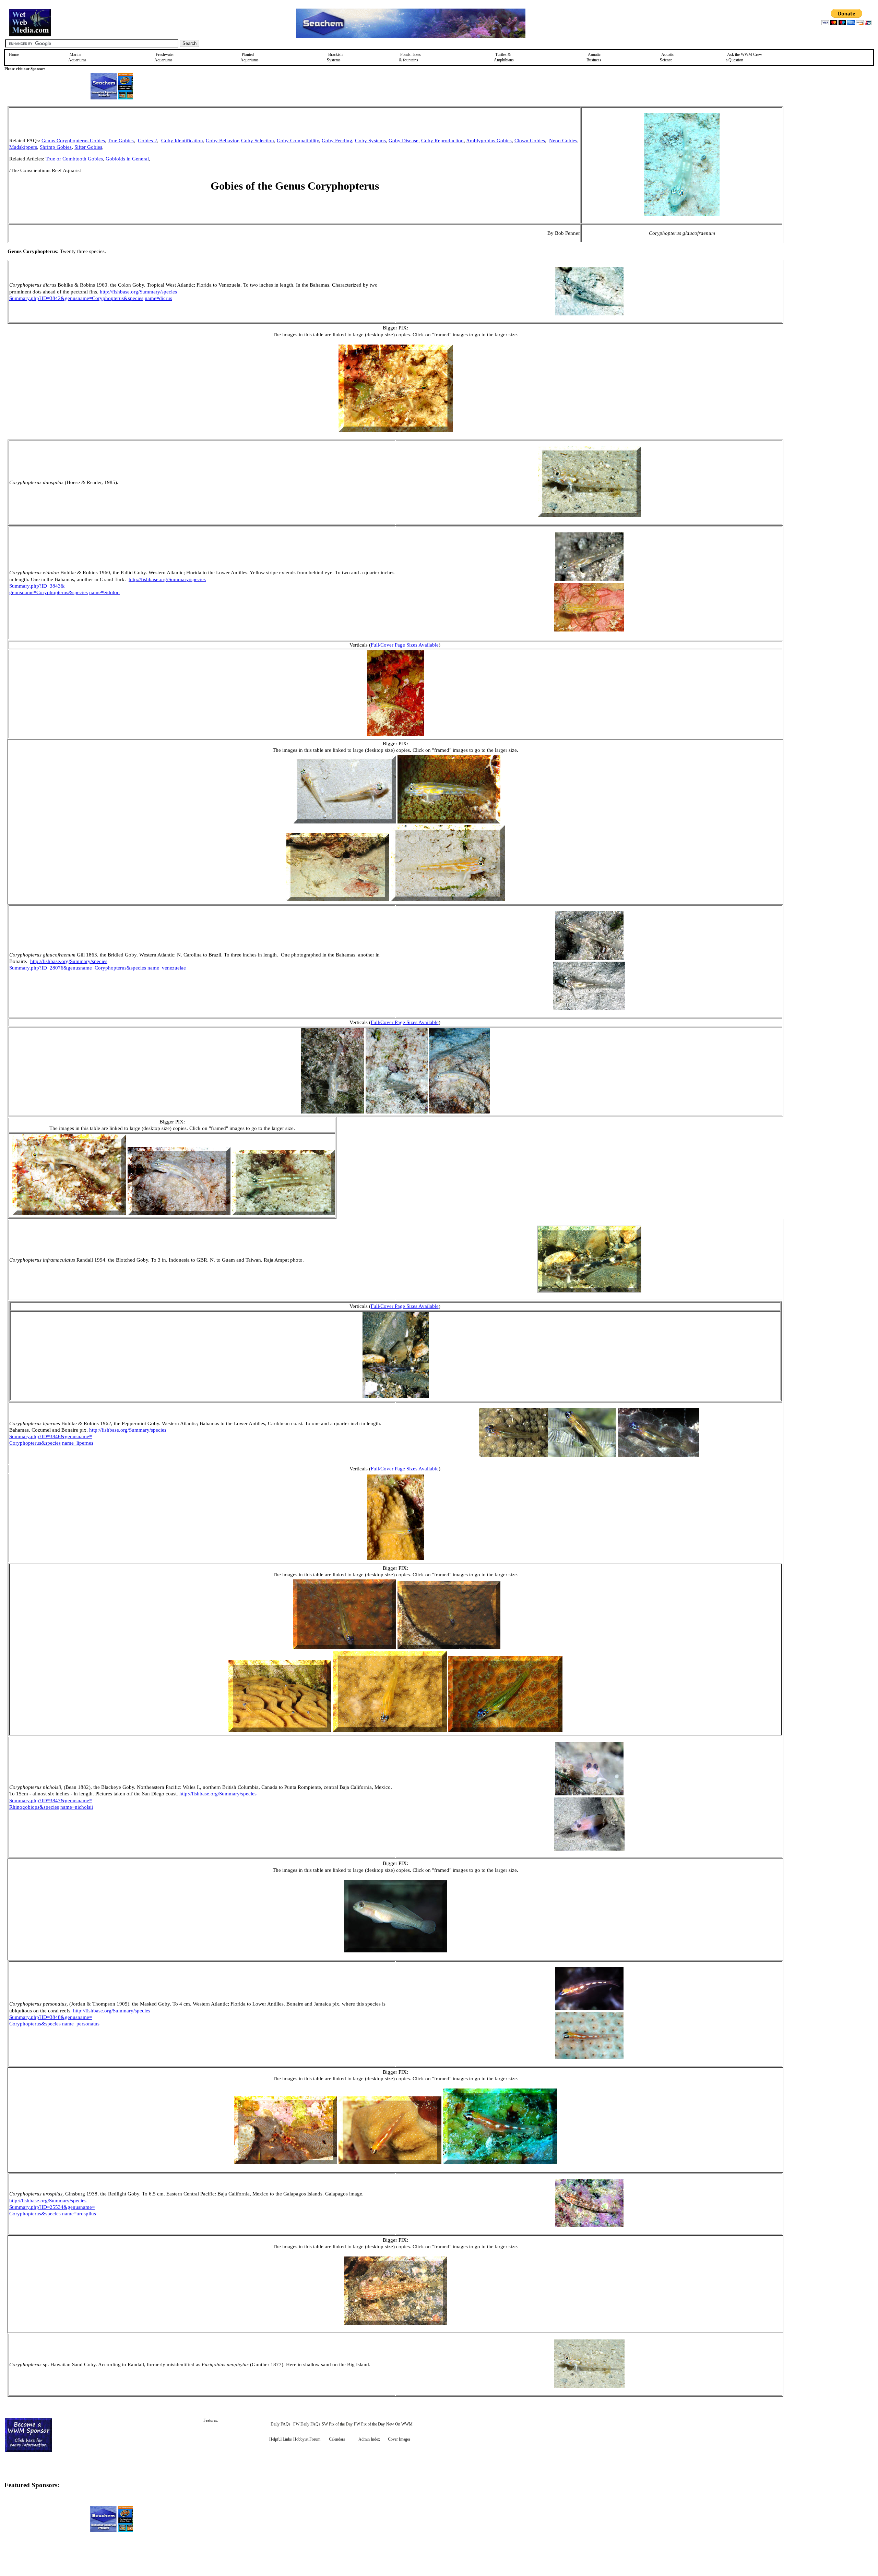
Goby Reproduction (442, 141)
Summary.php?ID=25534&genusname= (52, 2207)
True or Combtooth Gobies (74, 159)
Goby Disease (404, 141)
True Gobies (121, 141)
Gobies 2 (147, 141)
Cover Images (399, 2439)
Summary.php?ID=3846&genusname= (51, 1436)
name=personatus (81, 2024)
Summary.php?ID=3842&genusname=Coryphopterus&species (76, 298)
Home (14, 55)
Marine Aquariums (77, 57)
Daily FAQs (281, 2424)
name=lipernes (78, 1443)
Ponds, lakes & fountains (410, 57)
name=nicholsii (77, 1807)
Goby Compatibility (298, 141)
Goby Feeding (337, 141)
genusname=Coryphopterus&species (49, 592)
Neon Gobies (563, 141)
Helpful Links (281, 2439)
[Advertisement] (818, 155)
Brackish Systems (335, 57)
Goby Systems (370, 141)
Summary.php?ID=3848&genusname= (51, 2017)
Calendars (337, 2439)
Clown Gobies (530, 141)
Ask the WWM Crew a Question (744, 57)
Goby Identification (182, 141)
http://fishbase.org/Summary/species (138, 292)
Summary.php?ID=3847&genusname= (51, 1801)
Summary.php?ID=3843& (37, 586)
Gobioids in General (127, 159)
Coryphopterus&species (35, 1443)
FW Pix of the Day (369, 2424)
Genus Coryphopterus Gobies (73, 141)
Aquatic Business (594, 57)
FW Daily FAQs (307, 2424)
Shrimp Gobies (56, 147)
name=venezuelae (167, 968)
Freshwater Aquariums (164, 57)
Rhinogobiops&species (34, 1807)
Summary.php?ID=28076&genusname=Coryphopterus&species (78, 968)
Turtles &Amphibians (504, 57)
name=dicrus (158, 298)
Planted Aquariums (250, 57)
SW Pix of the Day (337, 2424)
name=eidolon (104, 592)
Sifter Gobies (88, 147)
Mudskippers (23, 147)
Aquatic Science (667, 57)
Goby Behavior (222, 141)
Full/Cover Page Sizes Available (405, 645)
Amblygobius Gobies (489, 141)
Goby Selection (258, 141)
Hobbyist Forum (307, 2439)
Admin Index (369, 2439)
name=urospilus (79, 2214)
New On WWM (399, 2424)
